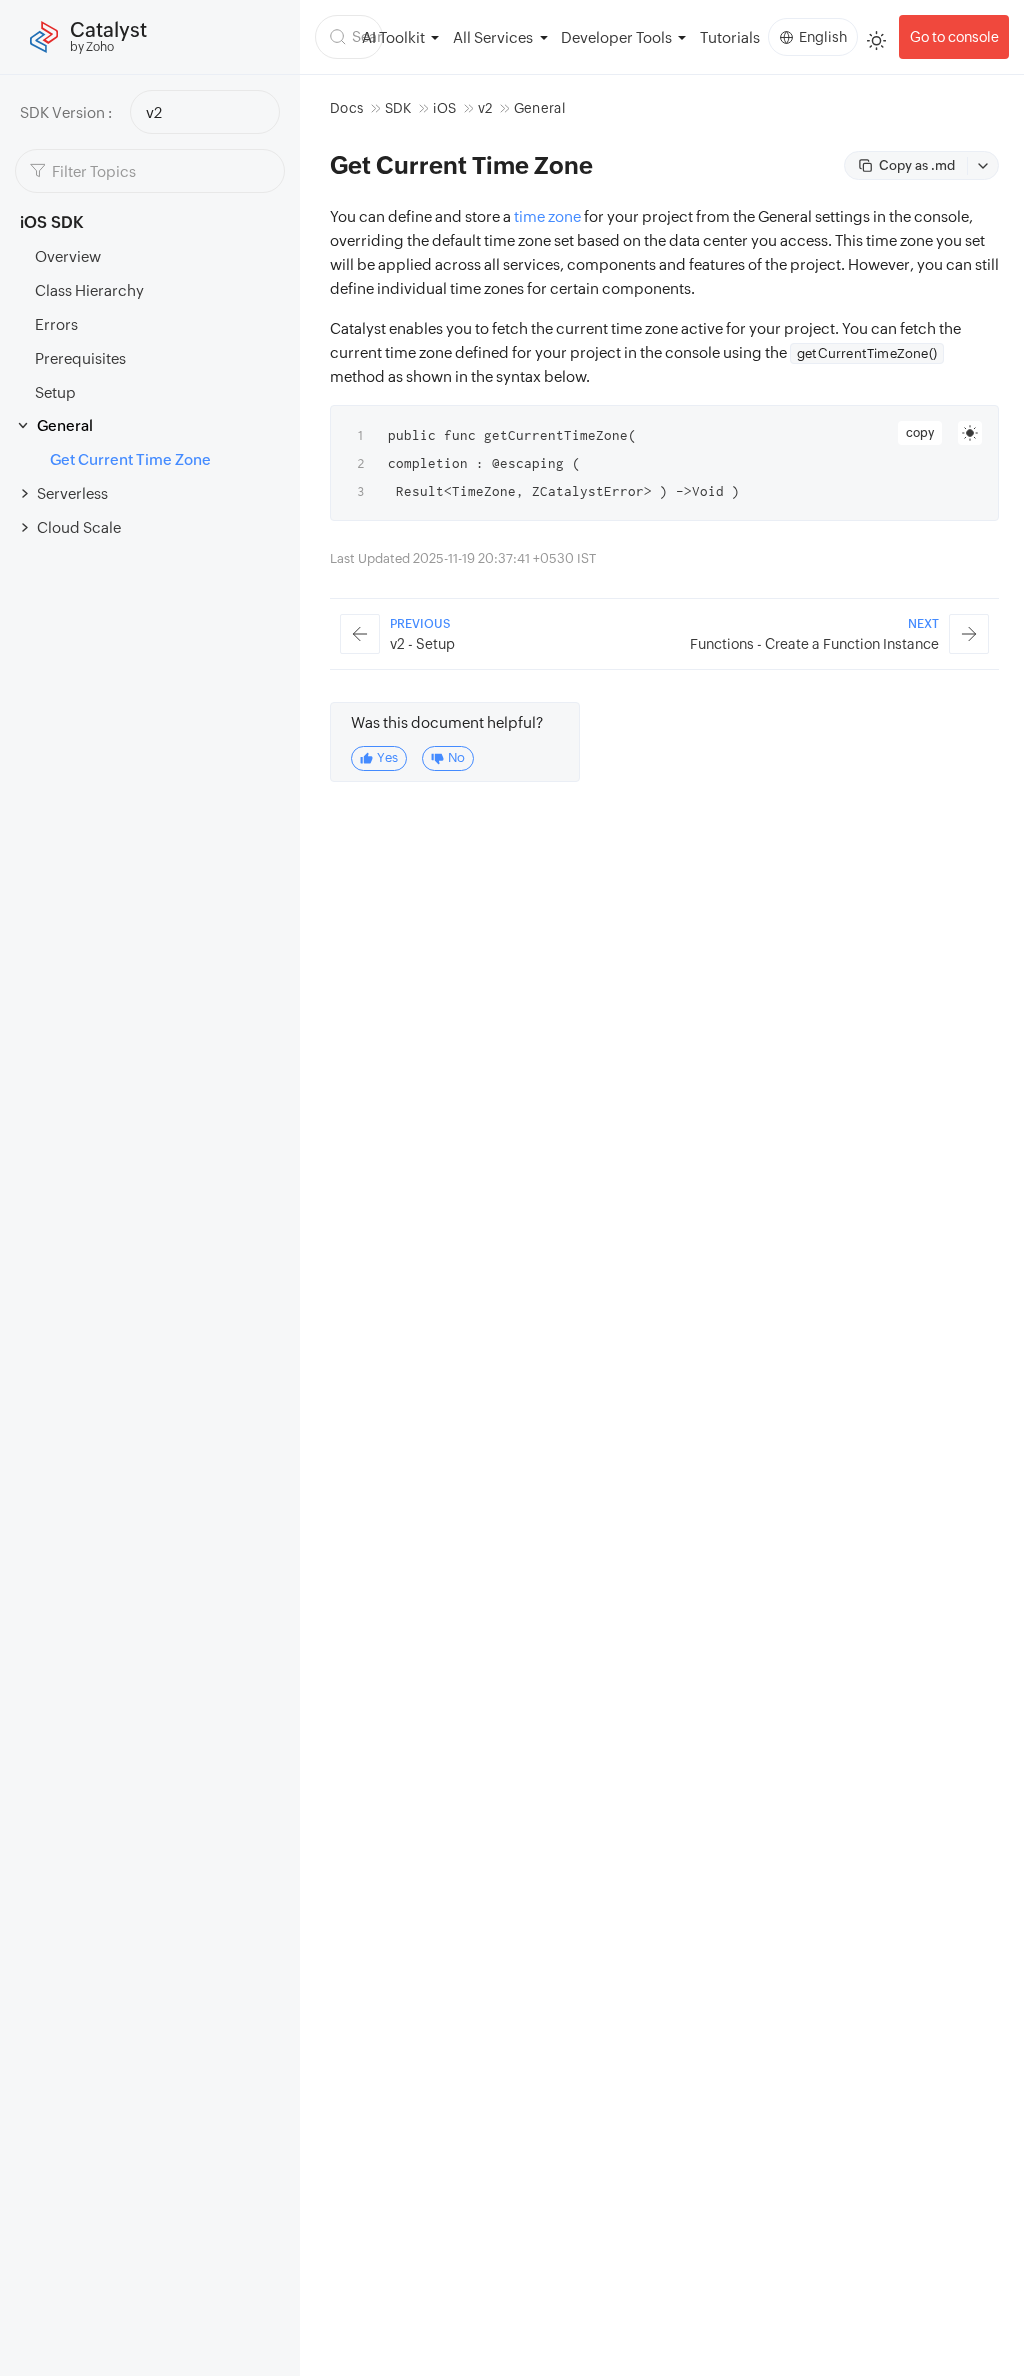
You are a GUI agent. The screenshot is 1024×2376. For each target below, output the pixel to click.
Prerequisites (80, 358)
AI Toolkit (393, 37)
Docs (346, 108)
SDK (398, 108)
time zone (547, 216)
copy (920, 433)
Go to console (954, 37)
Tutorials (730, 37)
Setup (55, 392)
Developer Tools (616, 37)
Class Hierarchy (89, 290)
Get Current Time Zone (130, 459)
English (823, 37)
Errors (56, 324)
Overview (68, 256)
